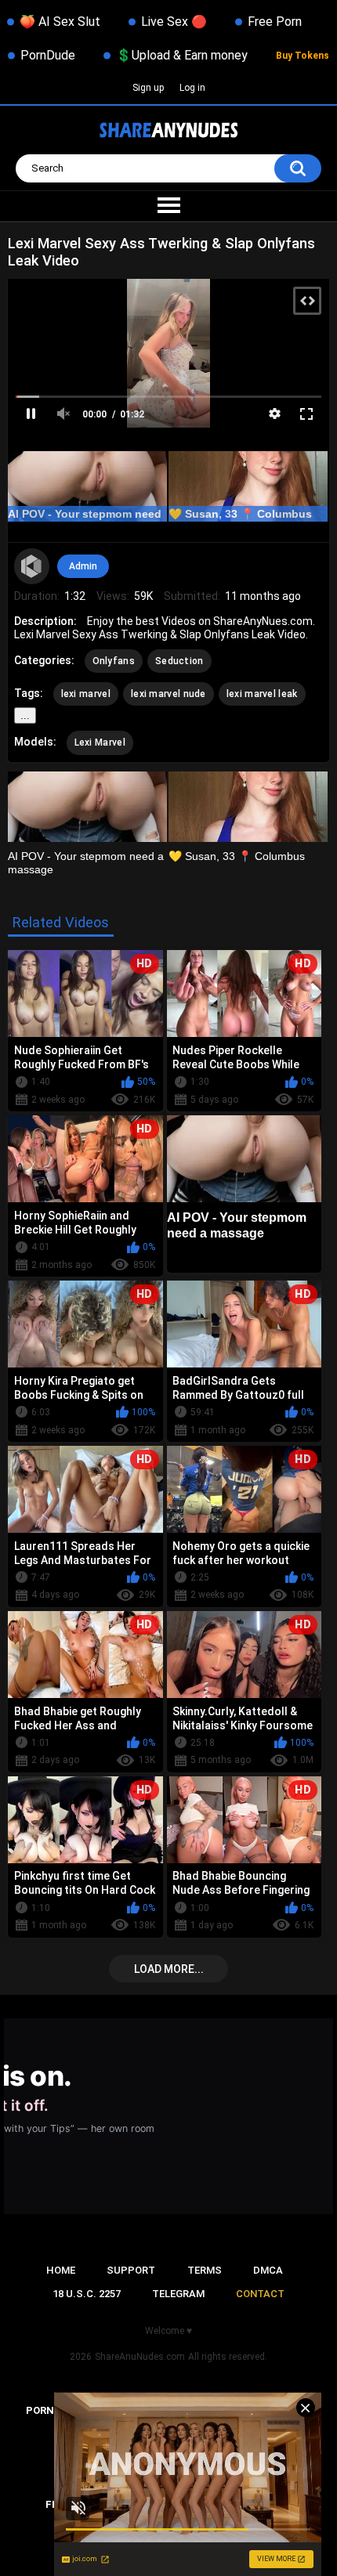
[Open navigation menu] (168, 206)
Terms (205, 2270)
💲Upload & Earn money (182, 55)
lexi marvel (86, 694)
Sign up (148, 88)
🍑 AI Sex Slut (60, 22)
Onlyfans (114, 661)
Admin (83, 566)
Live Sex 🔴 (174, 22)
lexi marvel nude (168, 694)
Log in (192, 88)
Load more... (169, 1969)
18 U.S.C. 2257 (87, 2294)
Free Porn (275, 22)
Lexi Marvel (100, 742)
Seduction (179, 661)
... (25, 715)
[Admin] (32, 566)
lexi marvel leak (262, 694)
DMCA (268, 2270)
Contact (260, 2294)
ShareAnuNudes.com (140, 2357)
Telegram (178, 2294)
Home (61, 2270)
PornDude (48, 55)
